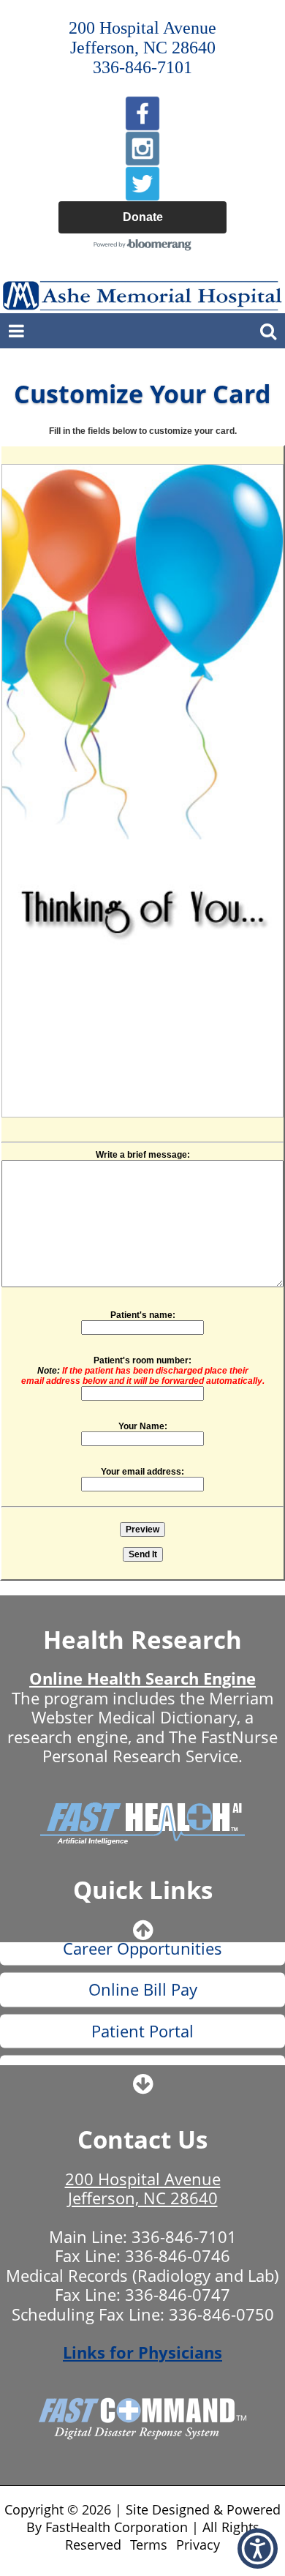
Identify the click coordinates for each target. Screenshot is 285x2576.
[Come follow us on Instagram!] (142, 149)
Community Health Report (143, 2049)
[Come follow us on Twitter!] (142, 184)
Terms (149, 2545)
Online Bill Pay (143, 1966)
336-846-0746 (178, 2255)
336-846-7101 (184, 2236)
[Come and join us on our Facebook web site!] (142, 113)
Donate (143, 217)
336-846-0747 (178, 2294)
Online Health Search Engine (142, 1678)
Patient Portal (142, 2008)
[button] (258, 2549)
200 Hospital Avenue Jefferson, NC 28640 (143, 2188)
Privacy (198, 2545)
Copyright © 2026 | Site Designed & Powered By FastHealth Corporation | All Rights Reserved (142, 2527)
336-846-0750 (221, 2314)
